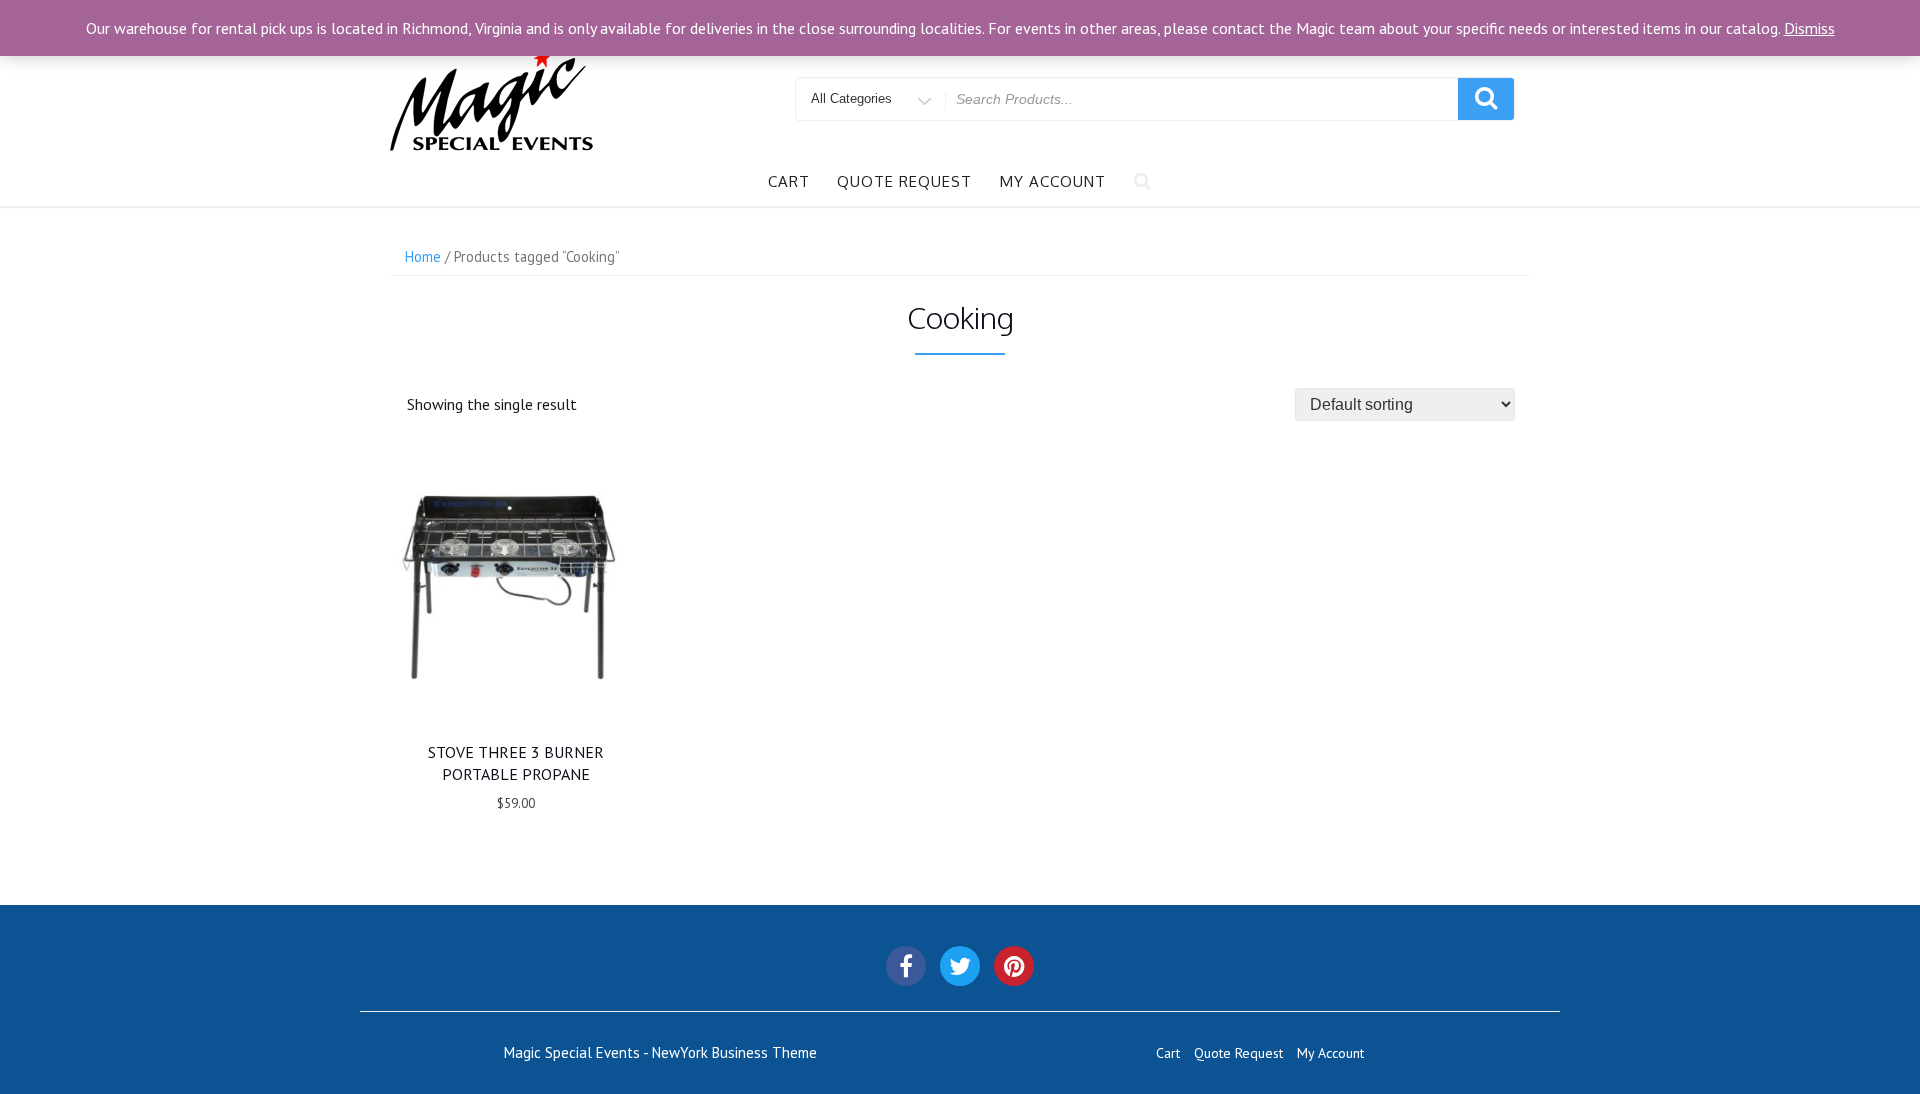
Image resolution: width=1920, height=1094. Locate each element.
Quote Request (904, 181)
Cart (789, 181)
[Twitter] (960, 966)
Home (423, 256)
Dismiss (1809, 28)
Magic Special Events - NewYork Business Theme (660, 1052)
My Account (1053, 181)
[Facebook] (906, 966)
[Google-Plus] (1014, 966)
